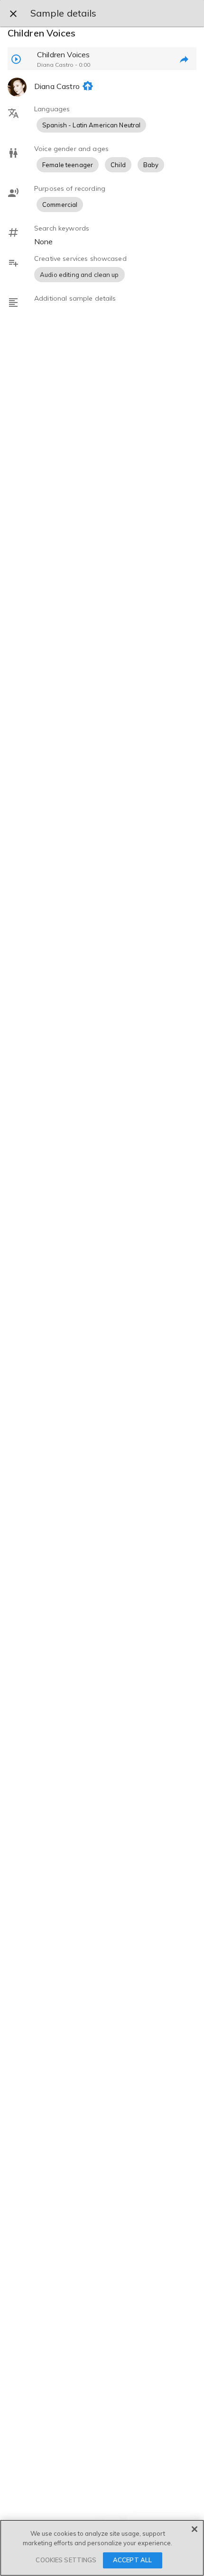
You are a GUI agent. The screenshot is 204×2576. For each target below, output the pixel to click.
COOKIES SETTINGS (66, 2560)
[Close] (195, 2529)
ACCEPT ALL (132, 2560)
